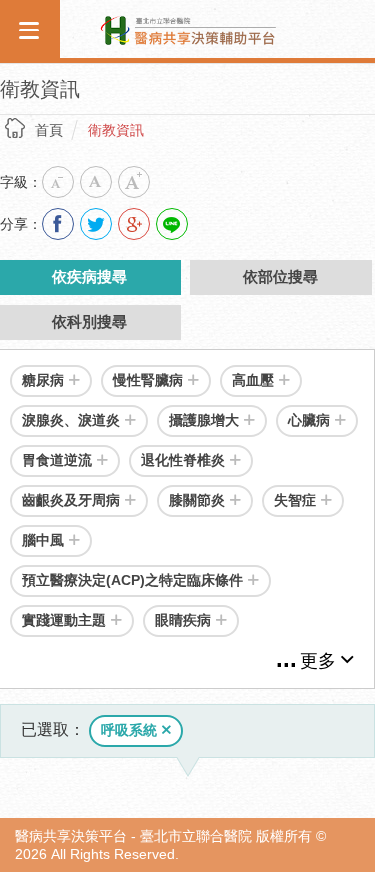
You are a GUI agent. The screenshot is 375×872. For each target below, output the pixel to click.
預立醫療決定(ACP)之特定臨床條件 (132, 580)
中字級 (96, 182)
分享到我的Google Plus (134, 224)
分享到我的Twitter (96, 224)
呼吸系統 (129, 730)
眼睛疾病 (183, 620)
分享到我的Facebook (58, 224)
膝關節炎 (197, 500)
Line (172, 224)
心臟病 (309, 420)
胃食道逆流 (57, 460)
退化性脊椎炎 (183, 460)
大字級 (134, 182)
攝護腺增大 (204, 420)
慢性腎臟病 (148, 380)
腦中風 (43, 540)
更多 (318, 661)
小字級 (58, 182)
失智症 (295, 500)
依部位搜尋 (280, 276)
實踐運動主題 (64, 620)
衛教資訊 (116, 130)
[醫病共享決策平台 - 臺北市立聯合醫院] (188, 28)
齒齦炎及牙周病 (71, 500)
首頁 (49, 130)
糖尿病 (43, 380)
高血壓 (253, 380)
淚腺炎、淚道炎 (71, 420)
